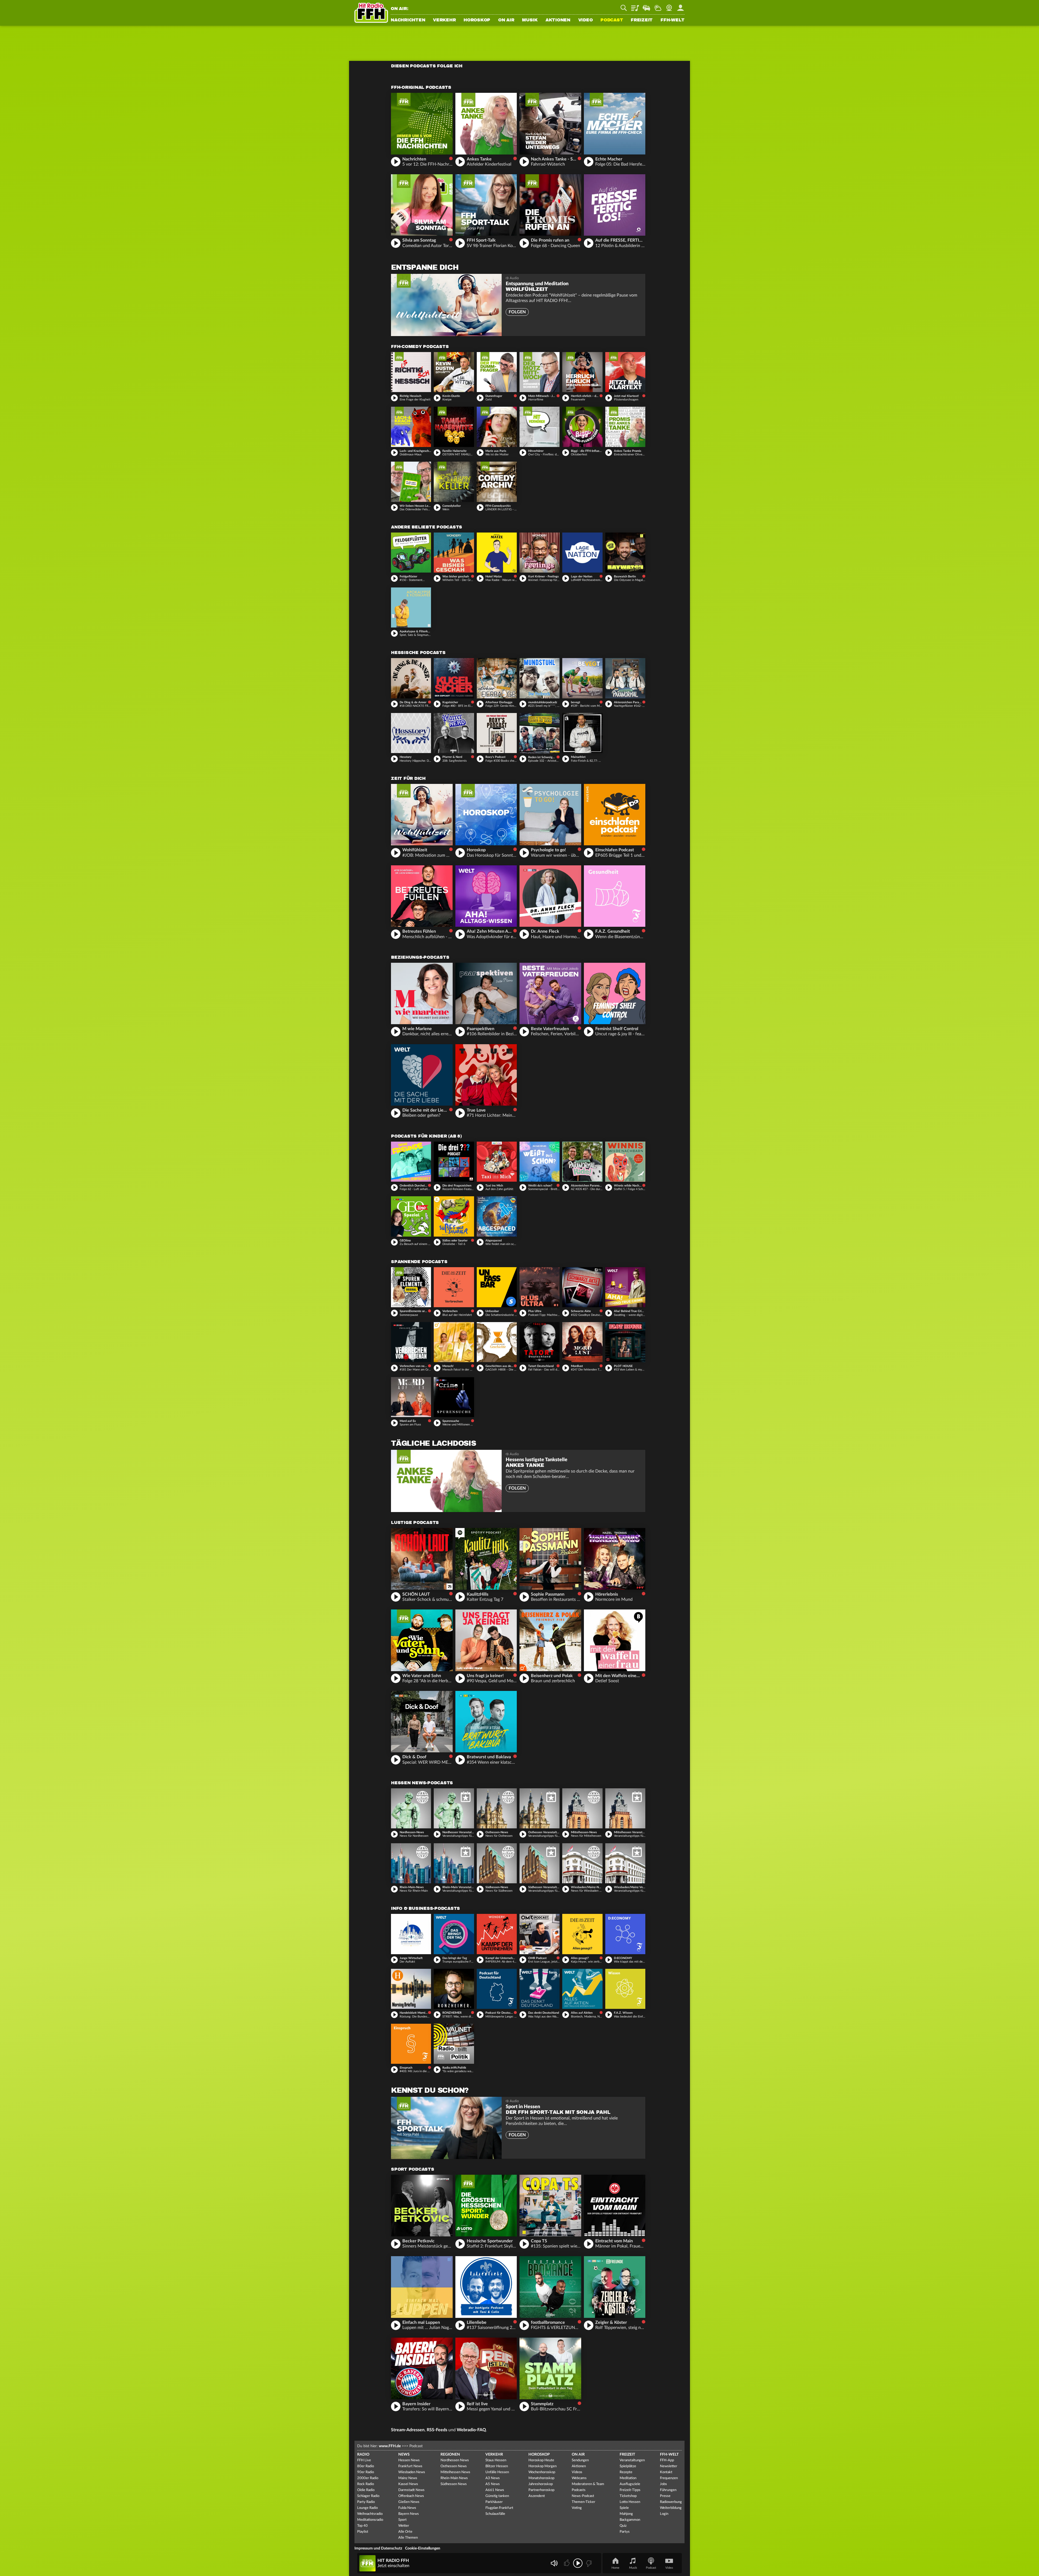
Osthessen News (454, 2466)
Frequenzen (669, 2478)
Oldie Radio (366, 2490)
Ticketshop (628, 2496)
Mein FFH (680, 6)
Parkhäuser (494, 2502)
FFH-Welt (673, 20)
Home (615, 2568)
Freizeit (642, 20)
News (404, 2455)
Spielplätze (628, 2466)
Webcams (579, 2478)
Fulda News (407, 2508)
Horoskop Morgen (542, 2466)
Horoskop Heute (541, 2460)
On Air (506, 20)
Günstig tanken (497, 2496)
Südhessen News (454, 2484)
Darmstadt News (411, 2490)
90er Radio (366, 2472)
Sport (402, 2520)
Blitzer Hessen (497, 2466)
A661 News (495, 2490)
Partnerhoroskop (541, 2490)
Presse (665, 2496)
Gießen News (409, 2502)
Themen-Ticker (583, 2502)
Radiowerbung (671, 2502)
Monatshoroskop (541, 2478)
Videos (577, 2472)
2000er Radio (368, 2478)
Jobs (663, 2484)
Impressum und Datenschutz (378, 2548)
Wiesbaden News (412, 2472)
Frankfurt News (410, 2466)
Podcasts (579, 2490)
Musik (530, 20)
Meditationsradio (370, 2520)
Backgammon (630, 2520)
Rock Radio (366, 2484)
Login (664, 2514)
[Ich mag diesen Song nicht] (588, 2563)
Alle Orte (405, 2532)
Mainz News (408, 2478)
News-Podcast (583, 2496)
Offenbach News (411, 2496)
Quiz (623, 2526)
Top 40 (362, 2526)
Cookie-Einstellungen (423, 2548)
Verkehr (444, 20)
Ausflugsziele (630, 2484)
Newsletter (669, 2466)
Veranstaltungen (632, 2460)
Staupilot (646, 6)
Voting (577, 2508)
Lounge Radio (367, 2508)
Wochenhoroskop (542, 2472)
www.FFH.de (390, 2446)
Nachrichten (408, 20)
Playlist (635, 6)
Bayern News (409, 2514)
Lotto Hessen (630, 2502)
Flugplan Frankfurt (499, 2508)
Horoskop (477, 20)
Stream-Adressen (408, 2430)
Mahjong (626, 2514)
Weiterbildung (671, 2508)
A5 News (493, 2484)
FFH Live (364, 2460)
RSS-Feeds (437, 2430)
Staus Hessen (496, 2460)
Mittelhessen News (455, 2472)
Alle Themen (408, 2538)
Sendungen (580, 2460)
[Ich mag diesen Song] (567, 2563)
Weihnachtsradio (370, 2514)
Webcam (669, 6)
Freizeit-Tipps (630, 2490)
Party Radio (366, 2502)
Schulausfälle (495, 2514)
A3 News (493, 2478)
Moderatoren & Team (588, 2484)
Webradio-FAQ (471, 2430)
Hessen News (409, 2460)
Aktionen (558, 20)
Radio (363, 2455)
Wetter (658, 6)
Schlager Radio (368, 2496)
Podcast (612, 20)
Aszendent (537, 2496)
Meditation (628, 2478)
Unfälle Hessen (497, 2472)
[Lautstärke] (554, 2563)
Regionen (450, 2455)
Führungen (668, 2490)
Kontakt (666, 2472)
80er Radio (366, 2466)
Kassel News (408, 2484)
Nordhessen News (455, 2460)
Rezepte (626, 2472)
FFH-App (667, 2460)
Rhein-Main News (454, 2478)
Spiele (624, 2508)
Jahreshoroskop (541, 2484)
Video (586, 20)
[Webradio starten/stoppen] (578, 2563)
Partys (625, 2532)
